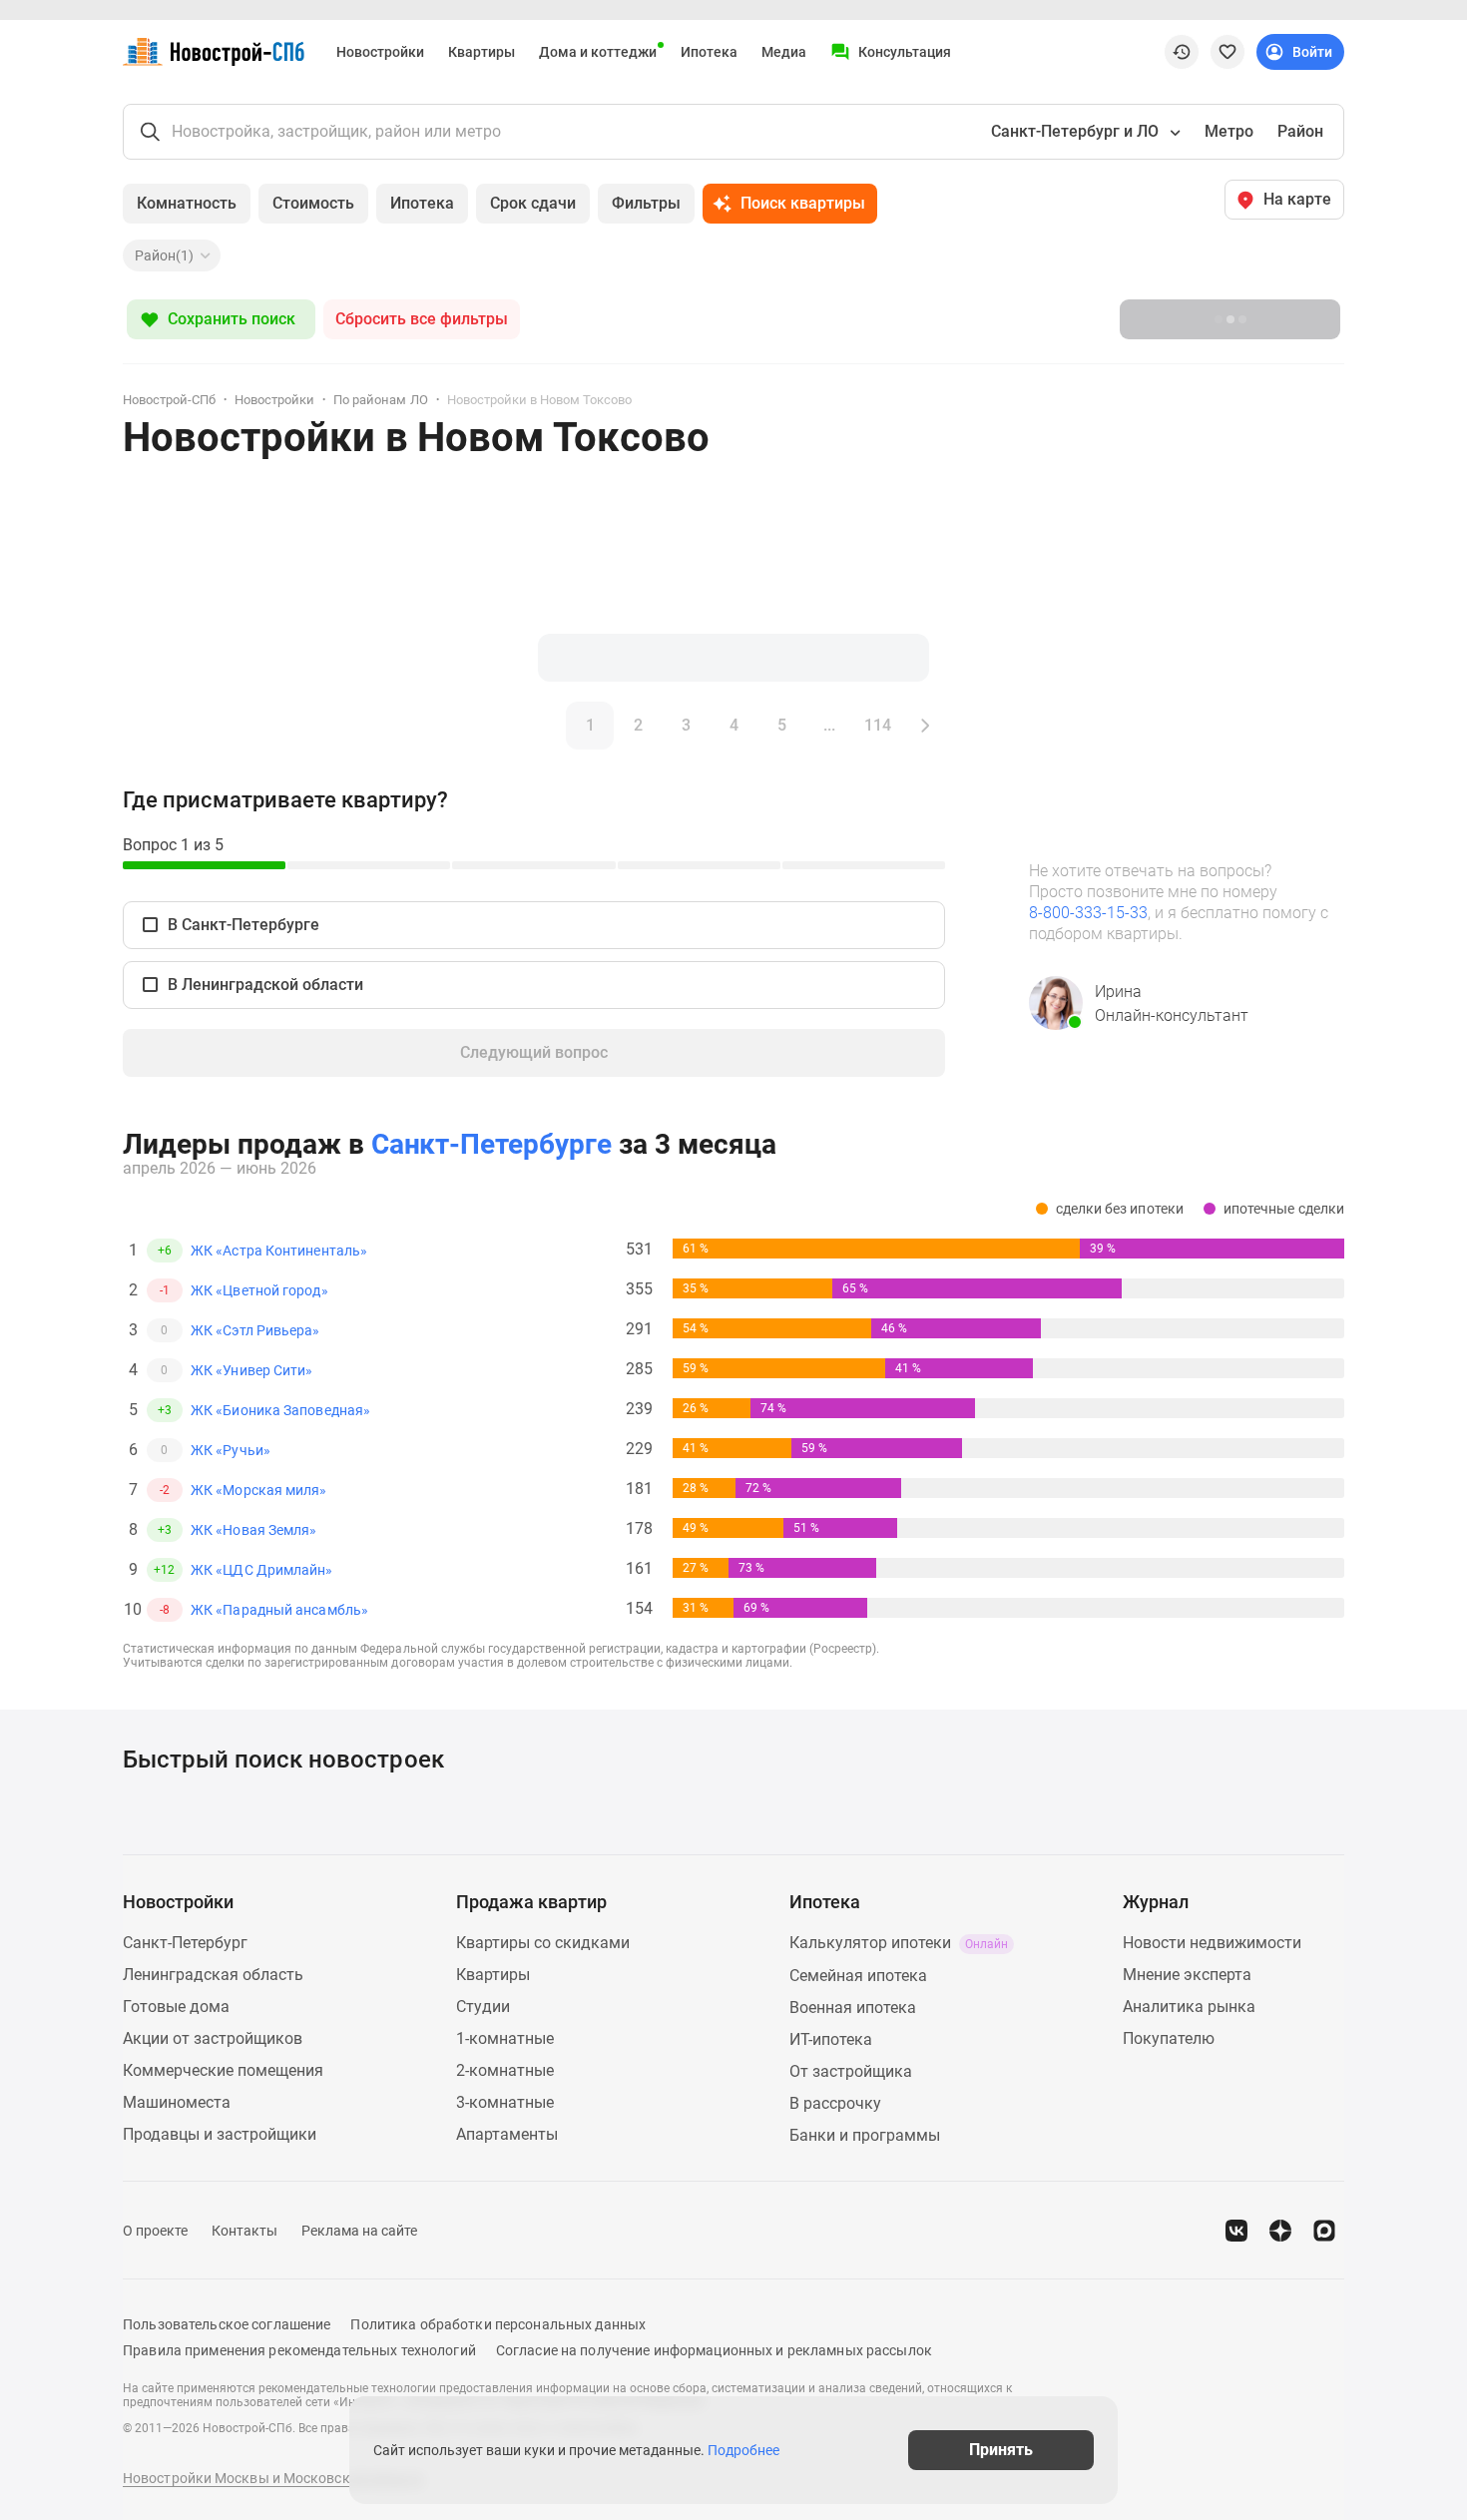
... (829, 725)
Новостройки (380, 52)
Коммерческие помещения (223, 2070)
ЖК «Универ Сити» (251, 1370)
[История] (1182, 52)
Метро (1229, 131)
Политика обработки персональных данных (498, 2324)
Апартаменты (507, 2134)
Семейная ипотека (858, 1976)
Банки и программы (865, 2135)
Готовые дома (176, 2007)
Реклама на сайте (359, 2231)
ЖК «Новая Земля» (253, 1530)
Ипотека (709, 52)
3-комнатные (505, 2102)
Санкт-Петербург (185, 1943)
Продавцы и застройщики (220, 2134)
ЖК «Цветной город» (259, 1290)
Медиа (784, 52)
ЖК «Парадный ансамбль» (279, 1610)
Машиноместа (177, 2102)
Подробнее (743, 2450)
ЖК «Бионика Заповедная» (280, 1410)
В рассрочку (835, 2103)
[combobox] (1084, 132)
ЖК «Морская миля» (259, 1490)
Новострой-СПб (169, 400)
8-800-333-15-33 (1088, 913)
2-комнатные (505, 2070)
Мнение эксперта (1187, 1975)
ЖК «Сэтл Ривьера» (255, 1330)
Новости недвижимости (1212, 1943)
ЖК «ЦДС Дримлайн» (262, 1570)
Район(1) (164, 255)
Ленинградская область (213, 1975)
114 (878, 725)
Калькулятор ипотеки (899, 1943)
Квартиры (482, 52)
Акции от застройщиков (213, 2038)
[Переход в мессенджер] (1324, 2231)
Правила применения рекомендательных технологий (299, 2350)
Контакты (244, 2231)
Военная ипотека (853, 2008)
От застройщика (851, 2071)
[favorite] (1227, 52)
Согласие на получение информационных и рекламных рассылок (714, 2350)
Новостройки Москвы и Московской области (273, 2478)
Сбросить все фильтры (422, 319)
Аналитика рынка (1189, 2007)
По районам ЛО (380, 400)
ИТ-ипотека (831, 2039)
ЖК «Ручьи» (231, 1450)
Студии (483, 2007)
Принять (1001, 2450)
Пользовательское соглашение (227, 2324)
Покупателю (1169, 2038)
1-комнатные (505, 2038)
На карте (1297, 199)
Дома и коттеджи (598, 52)
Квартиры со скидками (543, 1943)
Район (1300, 131)
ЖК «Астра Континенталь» (279, 1251)
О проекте (155, 2231)
